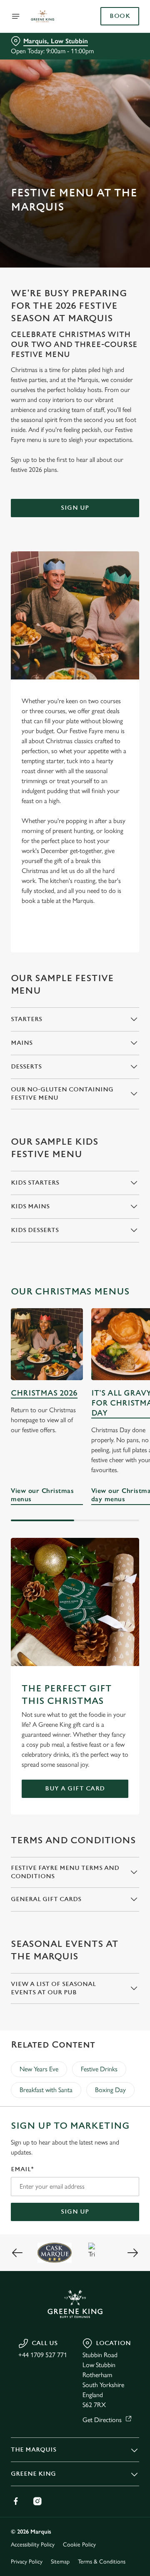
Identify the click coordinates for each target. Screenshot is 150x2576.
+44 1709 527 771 (43, 2355)
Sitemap (60, 2562)
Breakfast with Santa (46, 2090)
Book (120, 16)
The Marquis (34, 2450)
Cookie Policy (79, 2545)
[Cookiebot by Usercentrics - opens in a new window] (106, 1131)
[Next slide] (132, 2253)
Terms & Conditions (102, 2562)
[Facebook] (16, 2501)
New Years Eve (39, 2069)
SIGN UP (75, 2212)
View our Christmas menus (42, 1495)
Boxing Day (110, 2090)
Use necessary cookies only (75, 1439)
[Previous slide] (17, 2253)
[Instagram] (37, 2501)
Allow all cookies (75, 1411)
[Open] (16, 16)
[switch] (129, 1299)
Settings (112, 1385)
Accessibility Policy (33, 2545)
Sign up (75, 508)
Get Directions (102, 2420)
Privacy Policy (27, 2562)
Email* (22, 2169)
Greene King (33, 2474)
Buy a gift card (75, 1789)
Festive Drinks (99, 2069)
